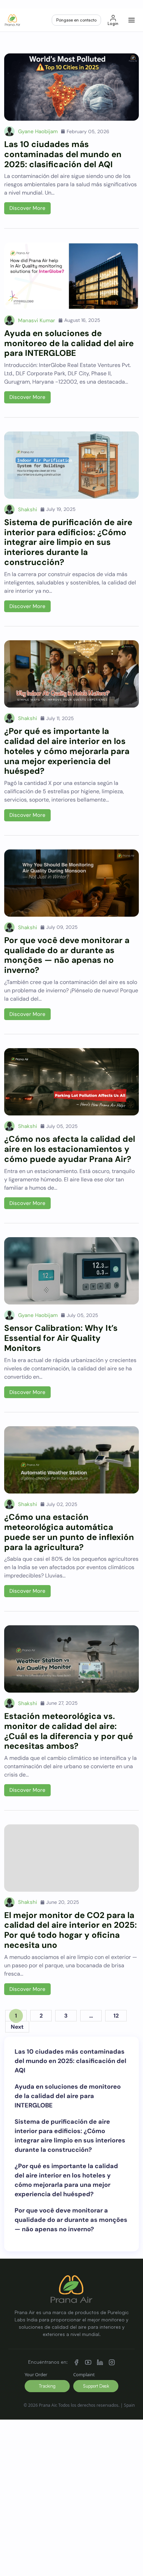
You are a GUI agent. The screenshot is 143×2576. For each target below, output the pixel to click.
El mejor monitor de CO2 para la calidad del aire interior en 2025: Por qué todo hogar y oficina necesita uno (70, 1930)
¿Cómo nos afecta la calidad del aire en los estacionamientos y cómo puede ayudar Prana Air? (70, 1149)
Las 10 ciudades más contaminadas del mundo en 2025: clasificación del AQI (63, 154)
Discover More (27, 208)
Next (17, 2027)
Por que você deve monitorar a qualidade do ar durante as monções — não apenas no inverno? (67, 955)
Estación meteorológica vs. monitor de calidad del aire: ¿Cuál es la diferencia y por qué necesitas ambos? (69, 1731)
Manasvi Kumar (37, 320)
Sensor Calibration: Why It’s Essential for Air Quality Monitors (61, 1338)
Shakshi (28, 510)
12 (116, 2016)
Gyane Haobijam (38, 131)
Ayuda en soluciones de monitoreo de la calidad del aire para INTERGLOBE (69, 343)
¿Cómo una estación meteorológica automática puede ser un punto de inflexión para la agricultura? (69, 1532)
